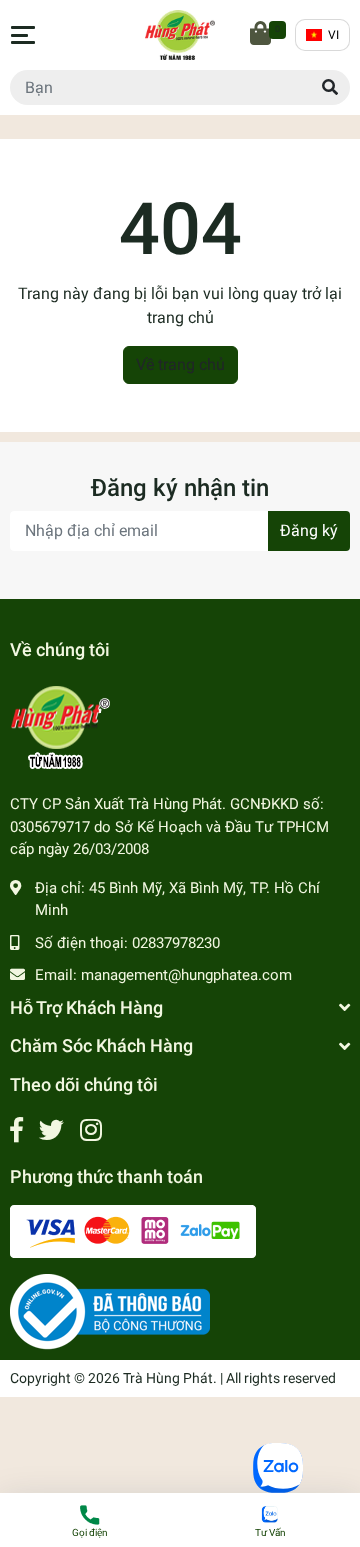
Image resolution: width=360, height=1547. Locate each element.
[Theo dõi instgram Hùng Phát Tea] (91, 1130)
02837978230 (176, 943)
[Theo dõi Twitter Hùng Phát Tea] (51, 1130)
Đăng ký (309, 530)
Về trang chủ (180, 364)
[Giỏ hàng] (262, 35)
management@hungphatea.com (186, 975)
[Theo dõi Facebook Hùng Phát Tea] (16, 1130)
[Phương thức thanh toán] (133, 1230)
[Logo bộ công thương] (110, 1311)
